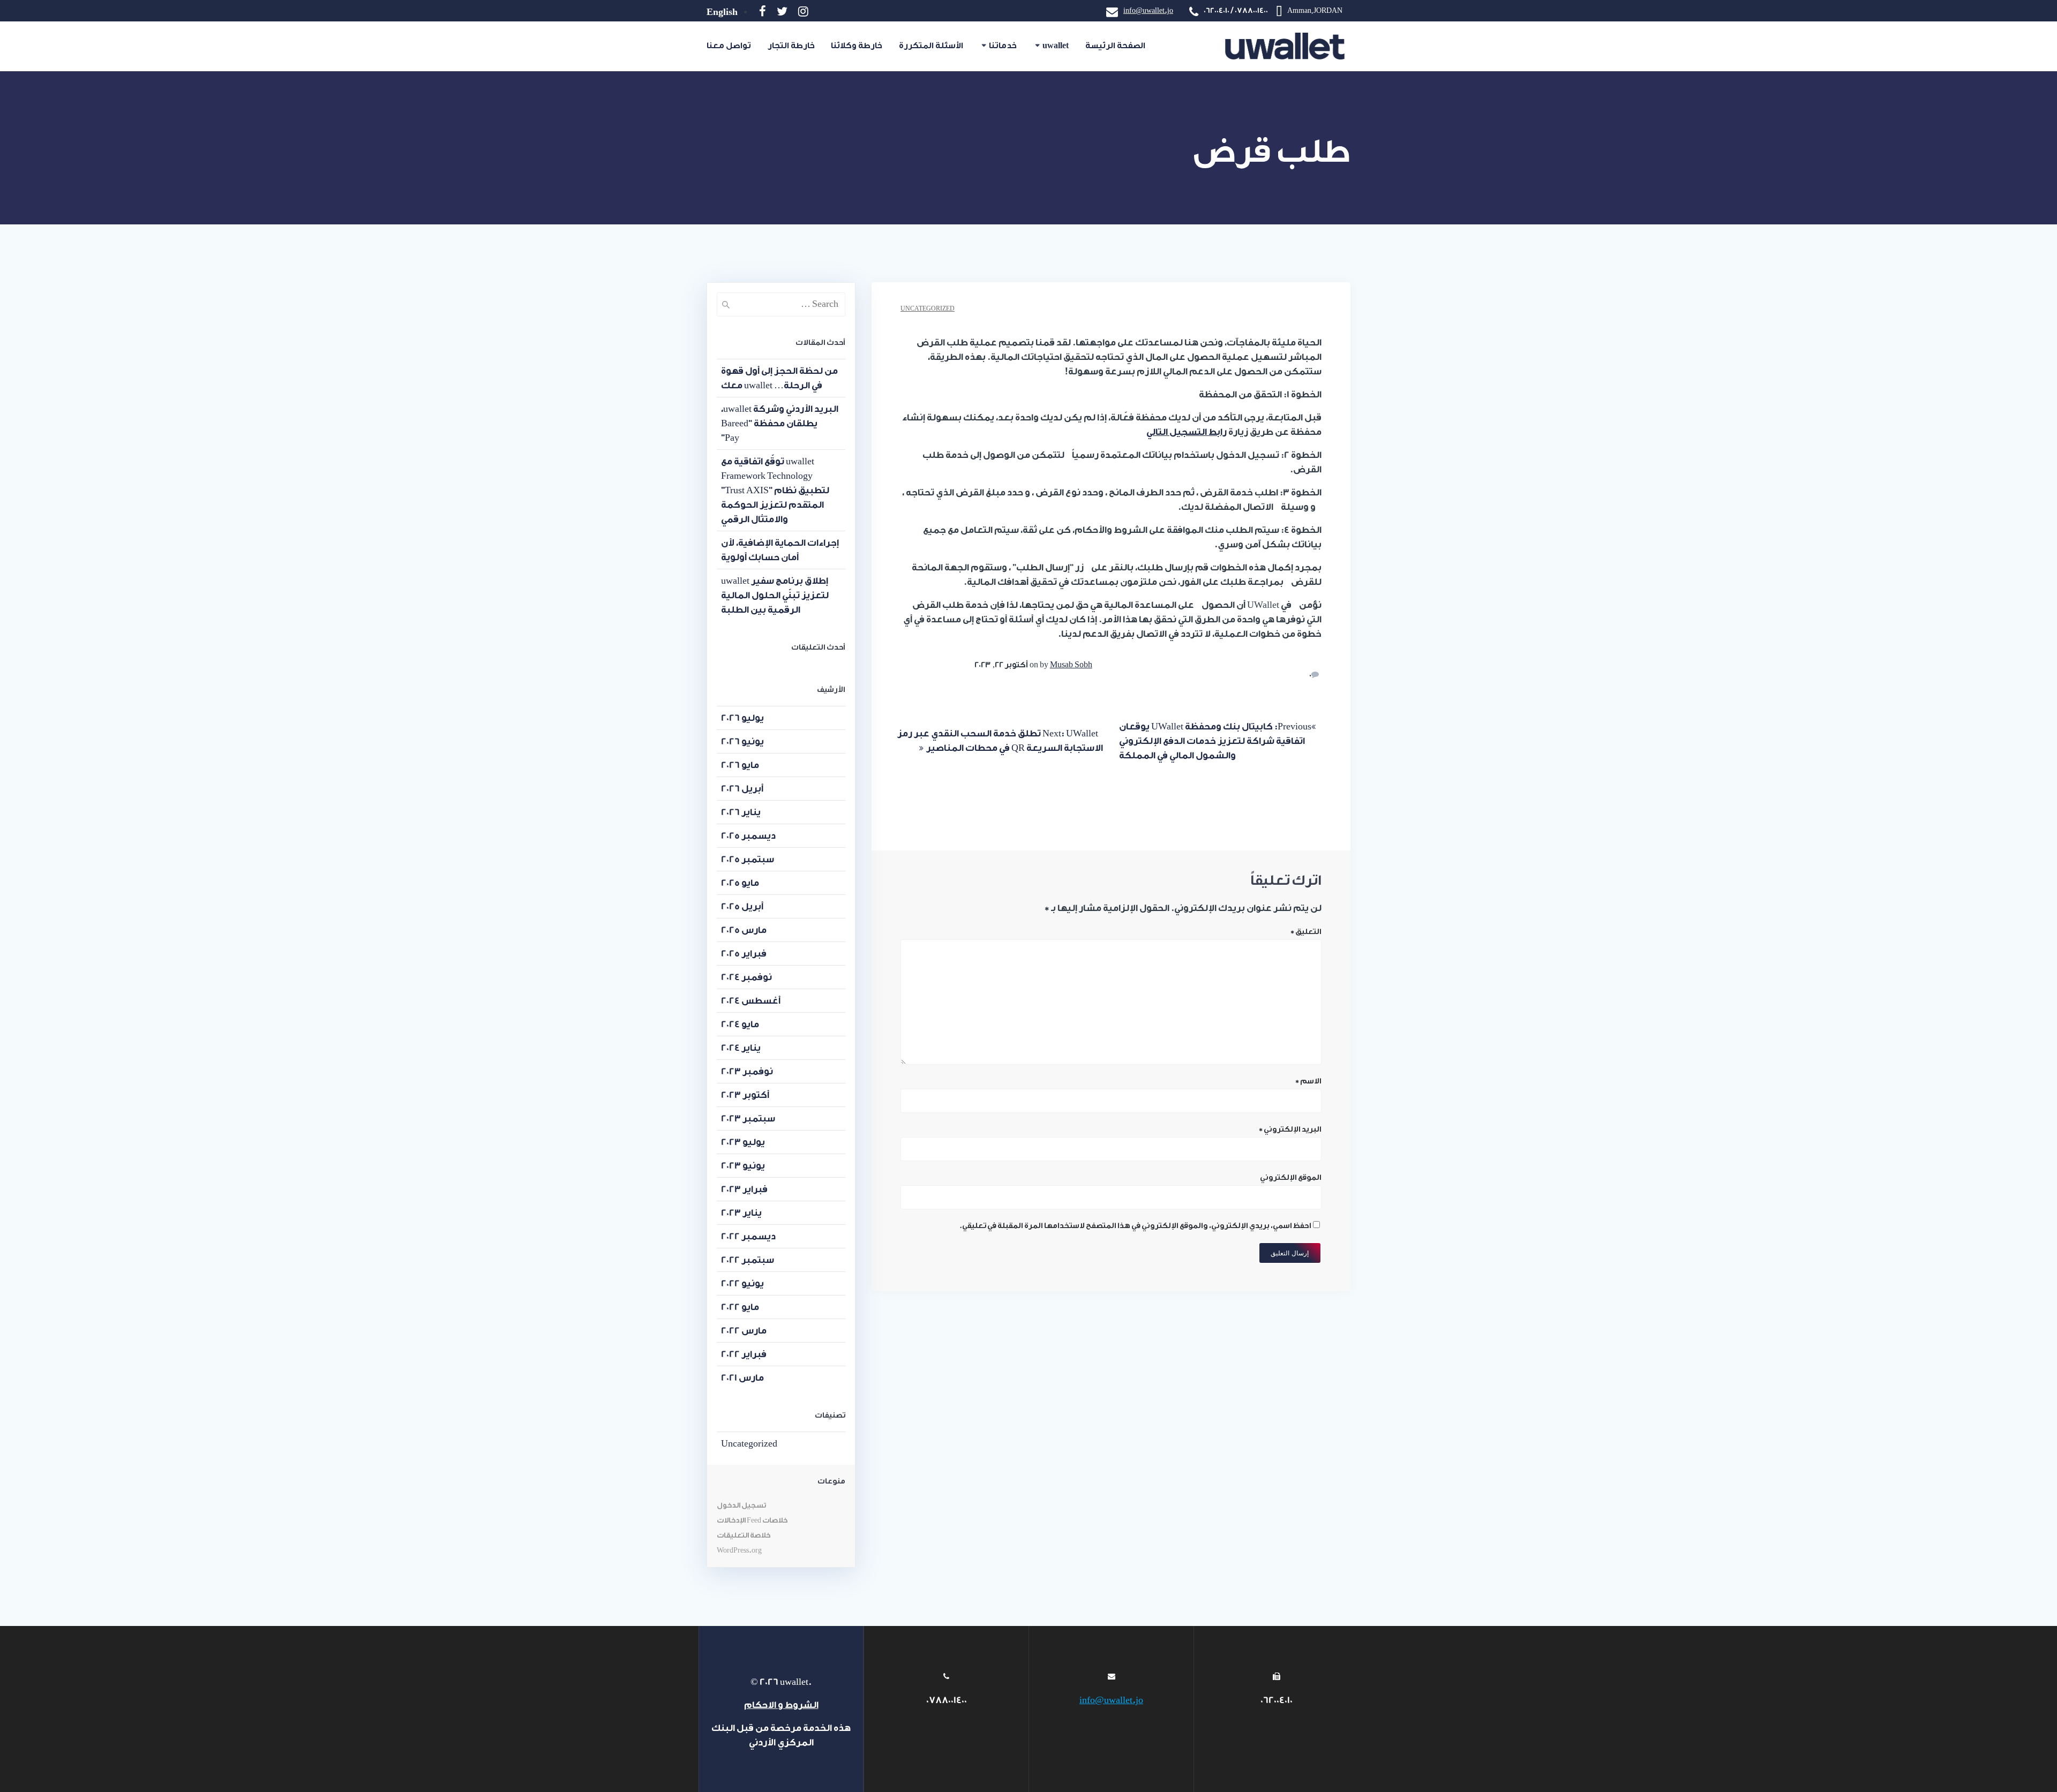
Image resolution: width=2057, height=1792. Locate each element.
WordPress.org (739, 1550)
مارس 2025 (744, 930)
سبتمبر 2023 (748, 1119)
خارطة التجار (791, 46)
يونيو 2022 (742, 1283)
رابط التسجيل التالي (1187, 432)
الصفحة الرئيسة (1115, 46)
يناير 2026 (741, 812)
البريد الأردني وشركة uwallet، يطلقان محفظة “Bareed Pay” (780, 423)
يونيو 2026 (742, 741)
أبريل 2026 (742, 789)
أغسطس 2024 (751, 1001)
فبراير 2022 (744, 1354)
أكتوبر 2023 (745, 1095)
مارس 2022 (744, 1331)
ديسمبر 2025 (748, 836)
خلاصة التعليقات (744, 1535)
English (722, 12)
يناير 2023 (741, 1213)
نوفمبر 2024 (746, 977)
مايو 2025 (740, 883)
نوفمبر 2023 (747, 1071)
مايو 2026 (740, 765)
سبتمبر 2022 (748, 1260)
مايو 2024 (740, 1024)
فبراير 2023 (744, 1189)
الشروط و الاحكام (781, 1705)
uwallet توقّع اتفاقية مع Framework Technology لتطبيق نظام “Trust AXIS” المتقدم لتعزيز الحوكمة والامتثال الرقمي (775, 490)
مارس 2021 (742, 1378)
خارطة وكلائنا (857, 46)
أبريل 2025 (742, 906)
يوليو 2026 (742, 718)
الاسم (1308, 1081)
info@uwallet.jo (1148, 10)
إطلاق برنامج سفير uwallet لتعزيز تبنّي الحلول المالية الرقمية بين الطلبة (775, 595)
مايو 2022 (740, 1307)
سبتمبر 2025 (748, 859)
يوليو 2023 (743, 1142)
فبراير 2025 (744, 954)
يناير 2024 (741, 1048)
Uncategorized (928, 309)
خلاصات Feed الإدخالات (752, 1520)
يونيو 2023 (743, 1166)
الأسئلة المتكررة (931, 46)
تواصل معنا (729, 46)
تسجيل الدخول (742, 1505)
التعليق (1306, 932)
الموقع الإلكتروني (1291, 1178)
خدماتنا (1003, 46)
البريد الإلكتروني (1290, 1130)
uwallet (1056, 46)
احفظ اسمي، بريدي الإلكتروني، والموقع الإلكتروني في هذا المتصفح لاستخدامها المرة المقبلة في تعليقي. (1135, 1226)
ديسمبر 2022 (748, 1236)
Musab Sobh (1071, 665)
